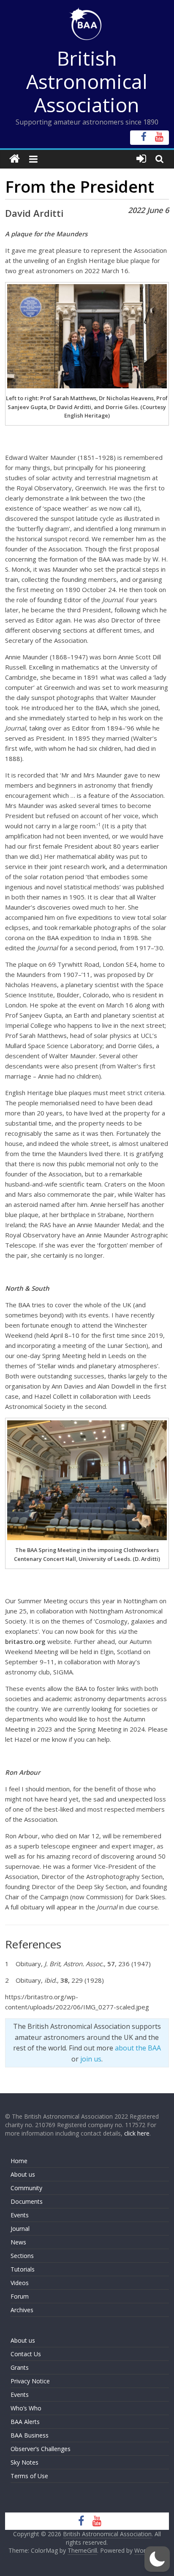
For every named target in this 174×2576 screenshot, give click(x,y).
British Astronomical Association (87, 81)
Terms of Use (29, 2476)
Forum (20, 2296)
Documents (27, 2201)
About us (23, 2174)
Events (20, 2215)
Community (26, 2188)
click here (137, 2133)
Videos (20, 2283)
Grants (20, 2367)
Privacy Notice (30, 2381)
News (18, 2242)
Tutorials (23, 2269)
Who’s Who (26, 2408)
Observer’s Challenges (41, 2449)
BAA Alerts (25, 2422)
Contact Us (26, 2354)
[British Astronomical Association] (15, 159)
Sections (22, 2256)
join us (91, 2059)
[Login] (141, 159)
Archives (22, 2310)
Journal (20, 2229)
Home (19, 2161)
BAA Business (30, 2435)
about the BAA (138, 2048)
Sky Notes (24, 2462)
